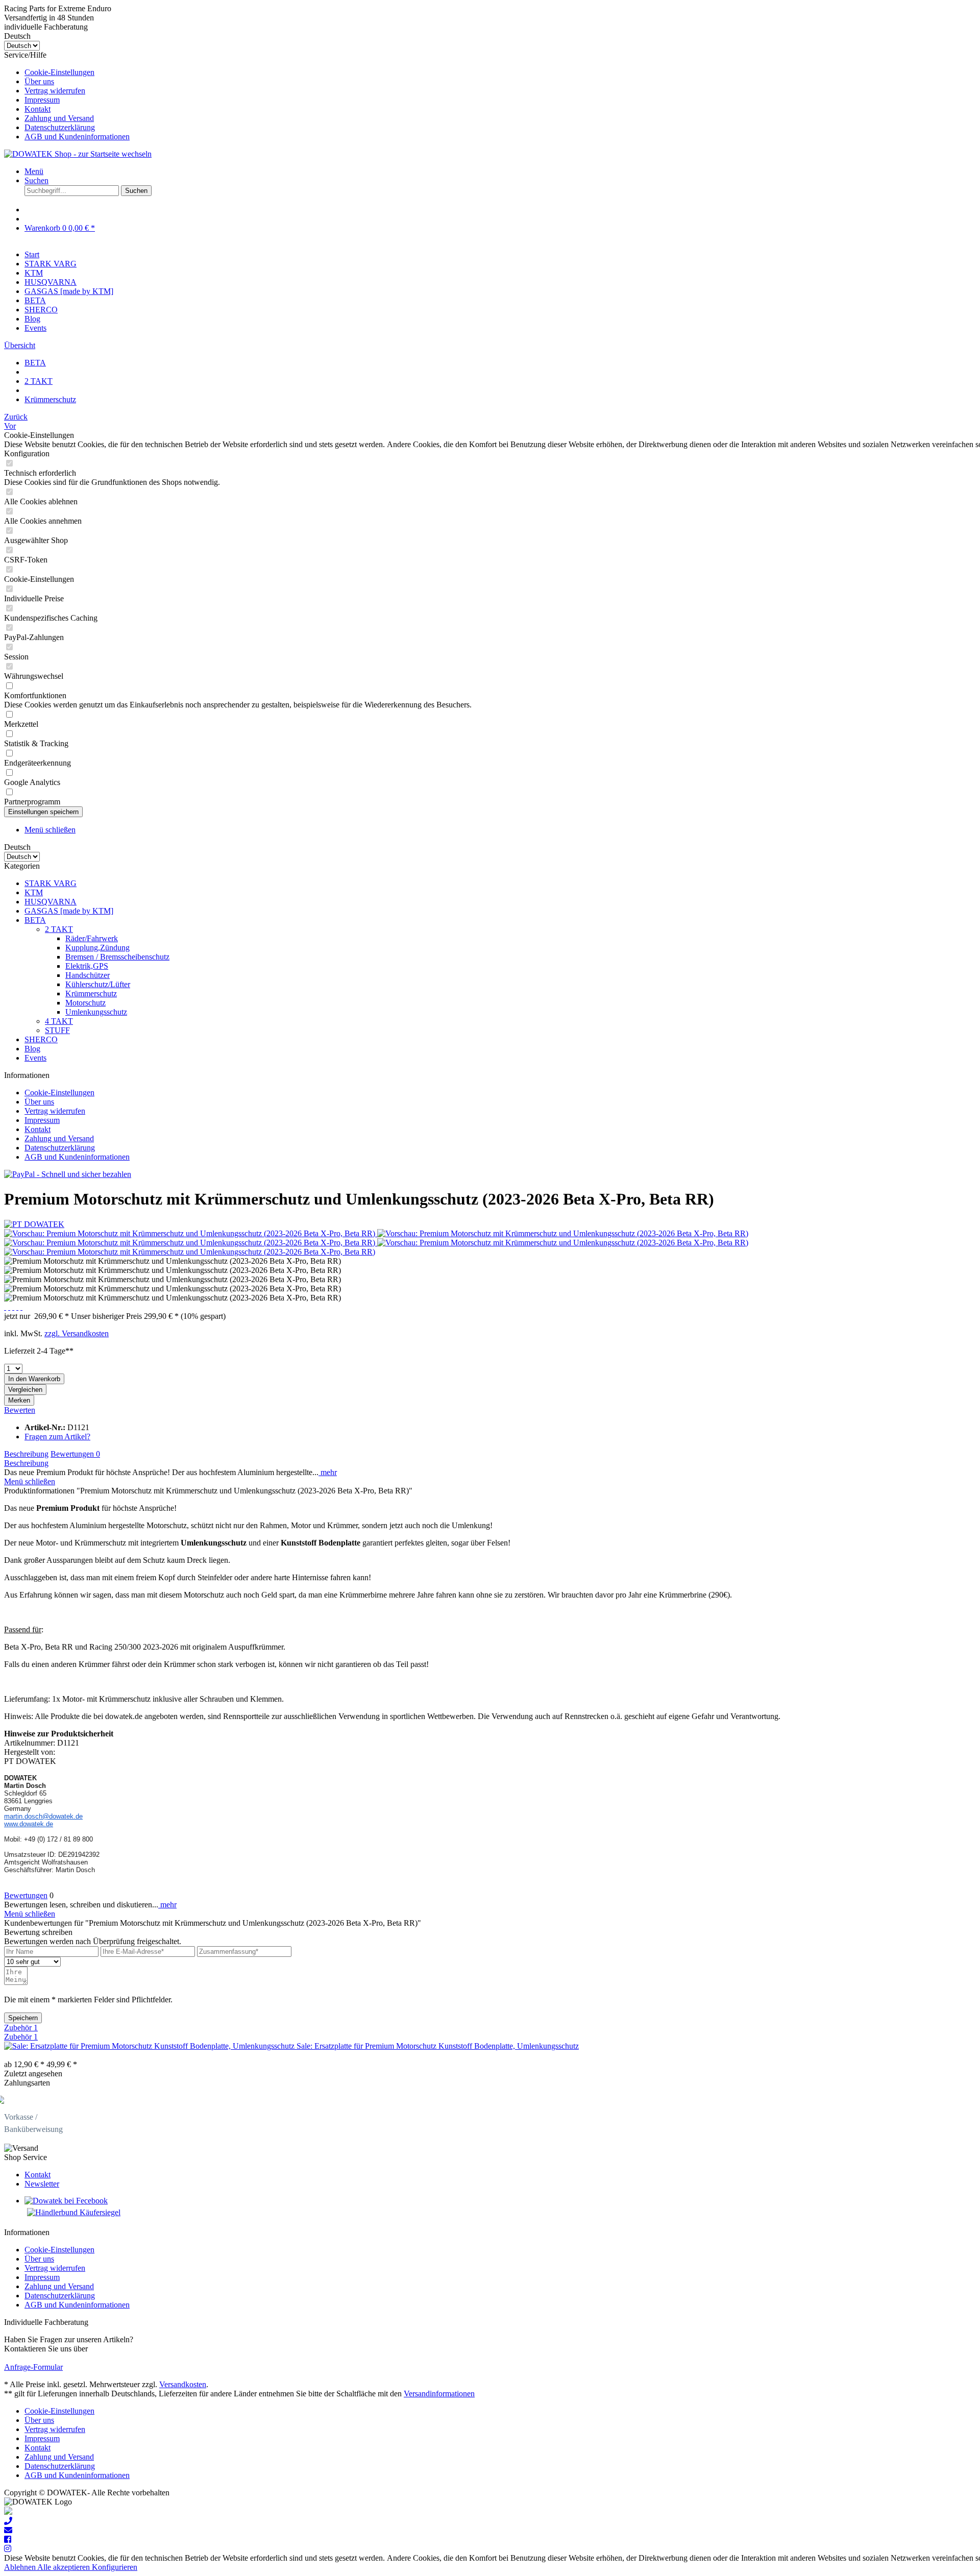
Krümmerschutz (91, 993)
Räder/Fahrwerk (92, 938)
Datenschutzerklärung (60, 127)
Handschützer (88, 975)
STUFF (57, 1030)
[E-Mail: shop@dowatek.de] (8, 2530)
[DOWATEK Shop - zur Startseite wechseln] (78, 154)
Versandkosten (183, 2384)
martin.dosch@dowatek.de (43, 1816)
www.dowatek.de (29, 1824)
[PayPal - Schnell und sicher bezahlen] (68, 1174)
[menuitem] (500, 72)
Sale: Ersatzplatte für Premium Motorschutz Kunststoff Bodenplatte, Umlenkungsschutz (438, 2046)
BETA (35, 920)
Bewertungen (75, 1454)
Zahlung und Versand (59, 118)
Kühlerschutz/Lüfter (98, 984)
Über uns (39, 81)
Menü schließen (50, 830)
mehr (328, 1472)
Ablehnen (21, 2567)
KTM (34, 892)
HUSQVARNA (51, 902)
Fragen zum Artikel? (57, 1437)
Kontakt (38, 109)
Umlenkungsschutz (96, 1012)
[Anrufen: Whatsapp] (8, 2512)
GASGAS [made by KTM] (69, 911)
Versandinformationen (439, 2394)
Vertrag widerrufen (55, 91)
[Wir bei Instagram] (8, 2549)
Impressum (42, 100)
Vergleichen (25, 1390)
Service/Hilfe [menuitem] (67, 96)
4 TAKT (59, 1021)
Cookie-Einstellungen (59, 72)
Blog (32, 1049)
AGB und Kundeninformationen (77, 137)
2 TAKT (59, 929)
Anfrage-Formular (33, 2367)
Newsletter (42, 2184)
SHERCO (41, 1039)
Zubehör (21, 2028)
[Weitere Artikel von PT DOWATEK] (34, 1224)
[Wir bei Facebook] (8, 2540)
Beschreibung (26, 1454)
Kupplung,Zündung (97, 948)
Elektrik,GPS (87, 966)
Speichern (23, 2018)
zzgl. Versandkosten (77, 1333)
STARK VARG (51, 883)
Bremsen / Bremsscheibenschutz (117, 957)
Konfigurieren (115, 2567)
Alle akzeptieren (65, 2567)
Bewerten (20, 1410)
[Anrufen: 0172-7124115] (8, 2521)
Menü (34, 171)
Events (35, 1058)
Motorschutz (85, 1003)
